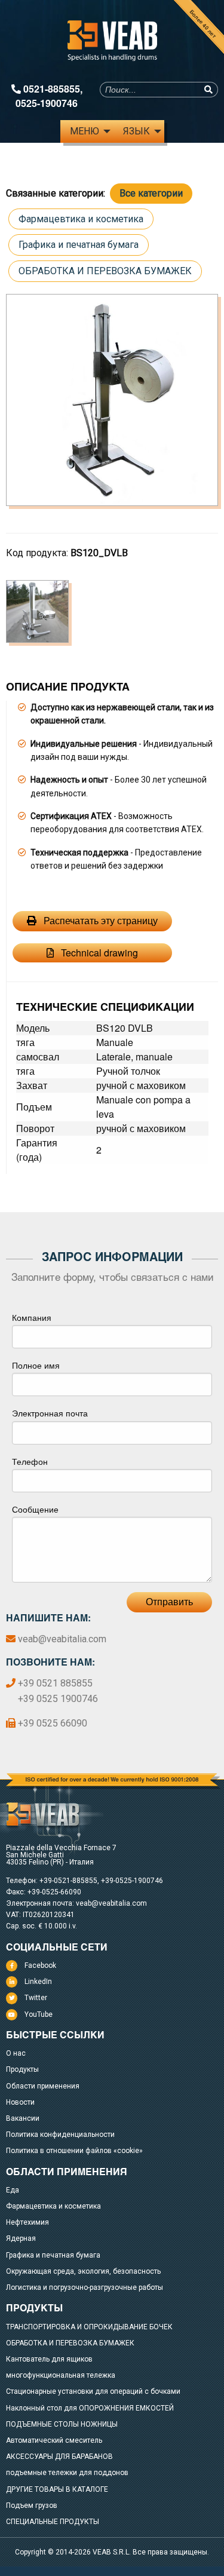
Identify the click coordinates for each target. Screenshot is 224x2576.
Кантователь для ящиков (49, 2359)
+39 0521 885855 (55, 1683)
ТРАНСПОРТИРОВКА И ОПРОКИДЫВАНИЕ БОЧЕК (89, 2327)
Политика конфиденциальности (60, 2135)
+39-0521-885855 (68, 1881)
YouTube (39, 2014)
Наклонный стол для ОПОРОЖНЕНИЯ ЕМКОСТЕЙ (90, 2408)
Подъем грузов (32, 2506)
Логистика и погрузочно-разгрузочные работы (85, 2287)
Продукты (22, 2069)
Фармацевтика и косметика (81, 219)
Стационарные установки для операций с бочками (93, 2391)
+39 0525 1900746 (58, 1699)
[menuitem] (87, 131)
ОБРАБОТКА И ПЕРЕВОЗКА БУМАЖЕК (105, 271)
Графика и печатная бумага (79, 245)
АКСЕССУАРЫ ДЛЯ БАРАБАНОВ (59, 2457)
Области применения (43, 2086)
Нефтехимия (27, 2222)
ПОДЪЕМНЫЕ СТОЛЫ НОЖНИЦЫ (62, 2424)
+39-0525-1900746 (132, 1881)
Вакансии (23, 2118)
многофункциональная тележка (61, 2375)
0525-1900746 (47, 103)
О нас (16, 2053)
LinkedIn (38, 1982)
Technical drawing (98, 953)
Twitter (36, 1998)
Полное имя (36, 1365)
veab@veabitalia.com (62, 1639)
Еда (13, 2190)
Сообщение (35, 1509)
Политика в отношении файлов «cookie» (74, 2151)
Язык (136, 131)
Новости (20, 2102)
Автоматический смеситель (54, 2440)
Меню (85, 131)
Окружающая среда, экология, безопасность (83, 2271)
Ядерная (21, 2238)
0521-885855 (52, 89)
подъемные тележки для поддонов (67, 2473)
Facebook (40, 1965)
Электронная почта (50, 1413)
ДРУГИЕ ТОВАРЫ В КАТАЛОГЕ (57, 2489)
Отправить (169, 1602)
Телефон (30, 1461)
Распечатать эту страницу (99, 921)
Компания (32, 1317)
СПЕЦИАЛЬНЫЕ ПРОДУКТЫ (53, 2522)
